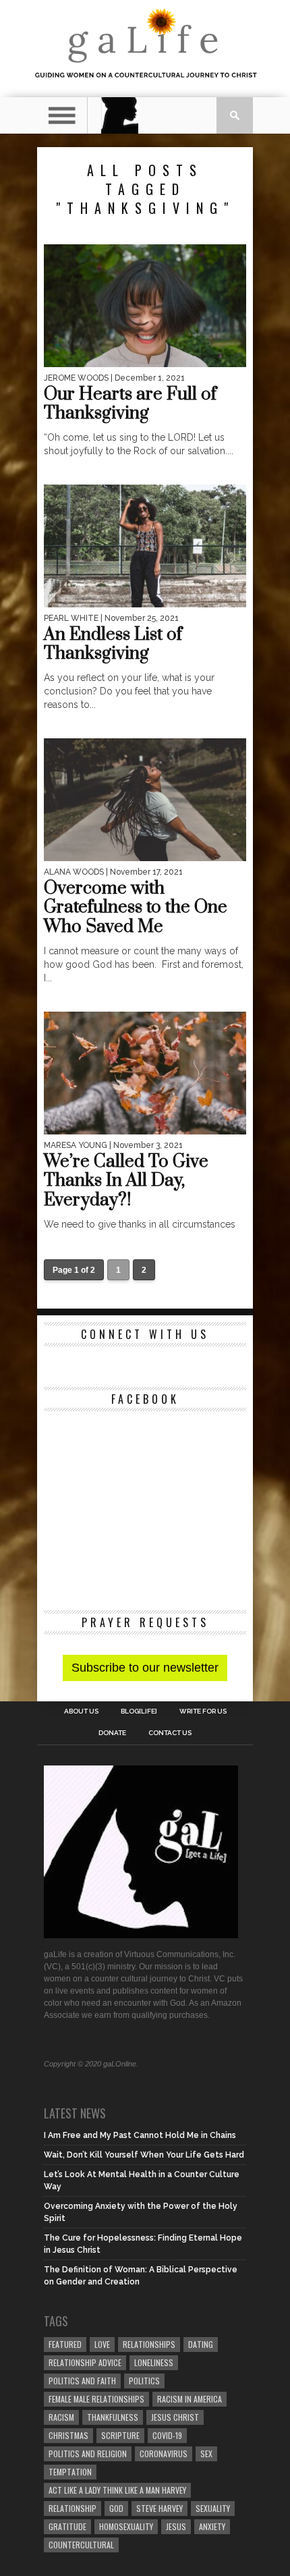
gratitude (67, 2526)
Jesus (176, 2526)
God (116, 2508)
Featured (65, 2344)
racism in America (190, 2399)
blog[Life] (139, 1711)
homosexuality (126, 2526)
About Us (81, 1711)
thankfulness (113, 2417)
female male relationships (96, 2399)
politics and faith (82, 2381)
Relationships (149, 2344)
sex (206, 2454)
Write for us (203, 1711)
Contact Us (170, 1733)
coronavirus (164, 2454)
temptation (70, 2472)
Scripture (120, 2435)
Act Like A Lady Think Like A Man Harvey (117, 2490)
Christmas (68, 2435)
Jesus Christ (175, 2417)
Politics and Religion (88, 2454)
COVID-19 (167, 2435)
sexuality (213, 2508)
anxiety (212, 2526)
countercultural (81, 2545)
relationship (72, 2508)
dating (201, 2344)
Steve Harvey (159, 2508)
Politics (144, 2381)
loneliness (154, 2362)
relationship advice (85, 2362)
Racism (61, 2417)
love (102, 2344)
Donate (112, 1733)
